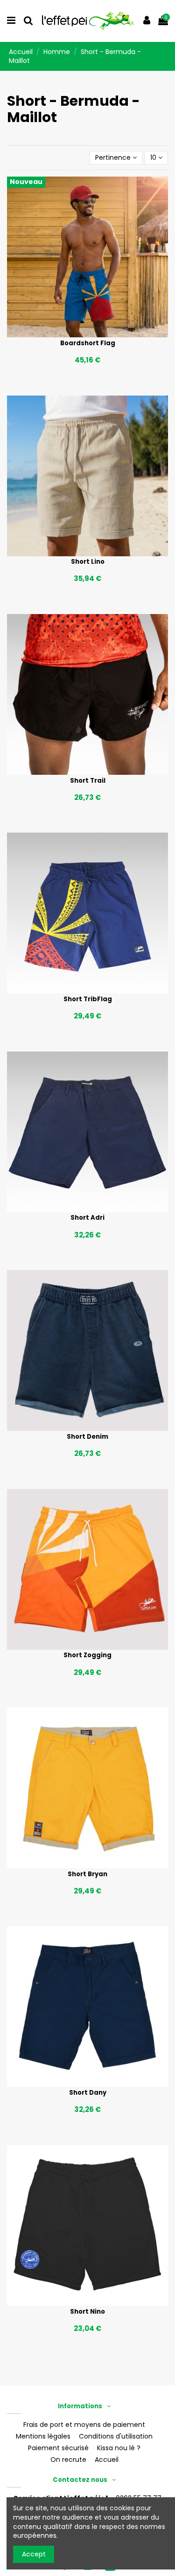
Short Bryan (87, 1874)
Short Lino (88, 562)
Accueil (107, 2460)
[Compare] (87, 334)
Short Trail (88, 781)
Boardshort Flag (88, 343)
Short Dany (88, 2093)
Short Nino (87, 2312)
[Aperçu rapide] (101, 334)
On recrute (68, 2460)
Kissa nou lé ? (119, 2448)
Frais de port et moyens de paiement (84, 2425)
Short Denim (87, 1437)
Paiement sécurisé (58, 2448)
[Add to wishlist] (74, 334)
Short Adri (87, 1218)
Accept (34, 2554)
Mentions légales (43, 2436)
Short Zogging (87, 1655)
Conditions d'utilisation (116, 2436)
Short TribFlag (88, 999)
